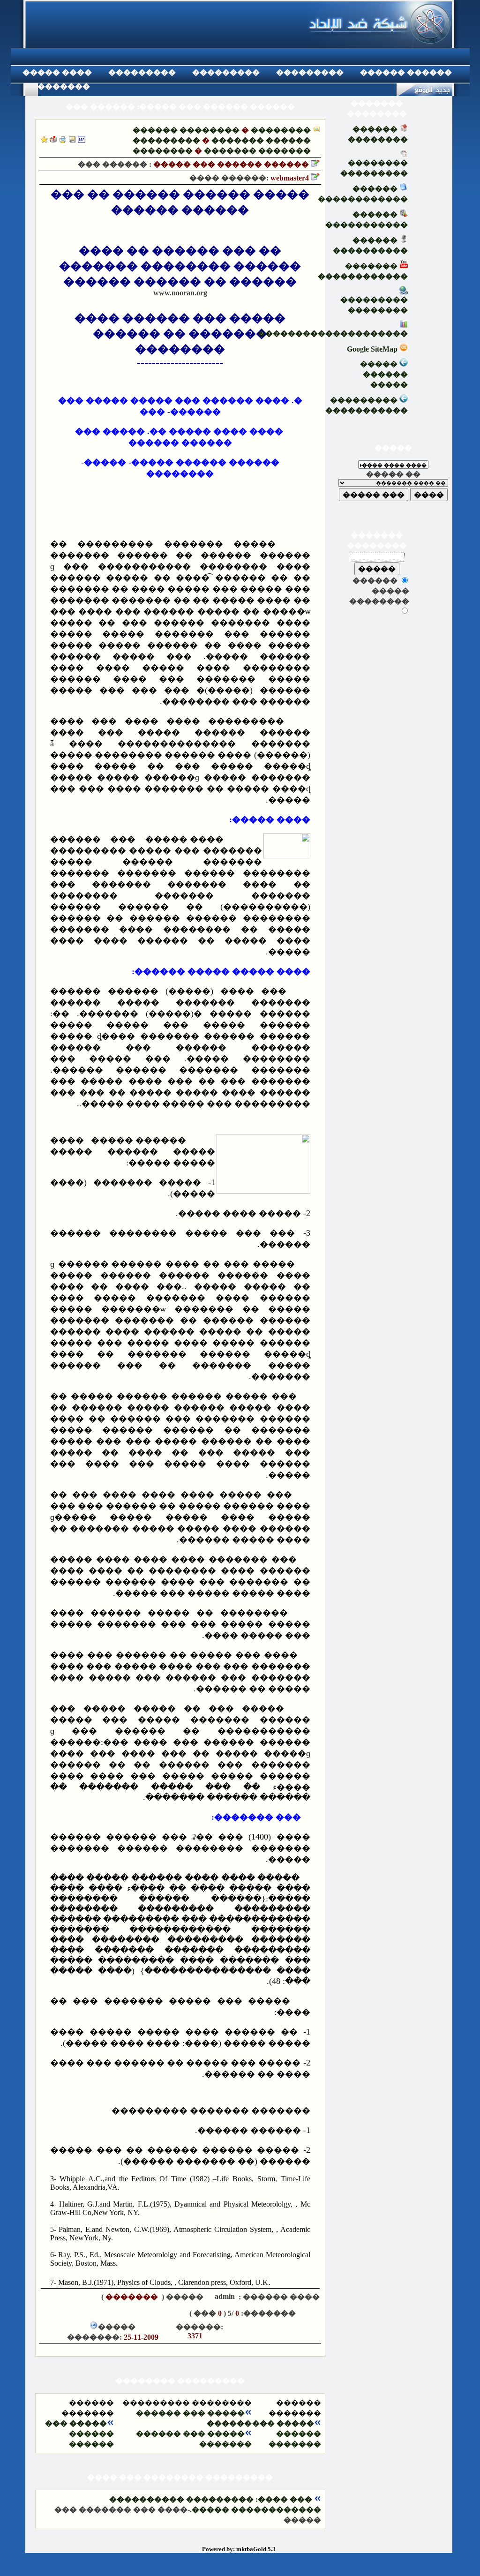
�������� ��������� (374, 168)
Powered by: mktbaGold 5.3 (239, 2549)
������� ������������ (363, 271)
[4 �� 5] (85, 2313)
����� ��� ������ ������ (79, 2434)
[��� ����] (72, 140)
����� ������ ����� (384, 374)
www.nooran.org (180, 293)
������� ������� (257, 151)
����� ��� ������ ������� (287, 2434)
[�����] (63, 140)
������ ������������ (363, 194)
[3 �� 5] (99, 2313)
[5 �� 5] (71, 2313)
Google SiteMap (373, 349)
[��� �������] (44, 140)
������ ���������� (370, 245)
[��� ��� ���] (82, 140)
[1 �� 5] (127, 2313)
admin (224, 2296)
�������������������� (333, 334)
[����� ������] (53, 140)
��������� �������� (374, 305)
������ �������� (186, 130)
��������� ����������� (367, 405)
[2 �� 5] (113, 2313)
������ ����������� (367, 220)
